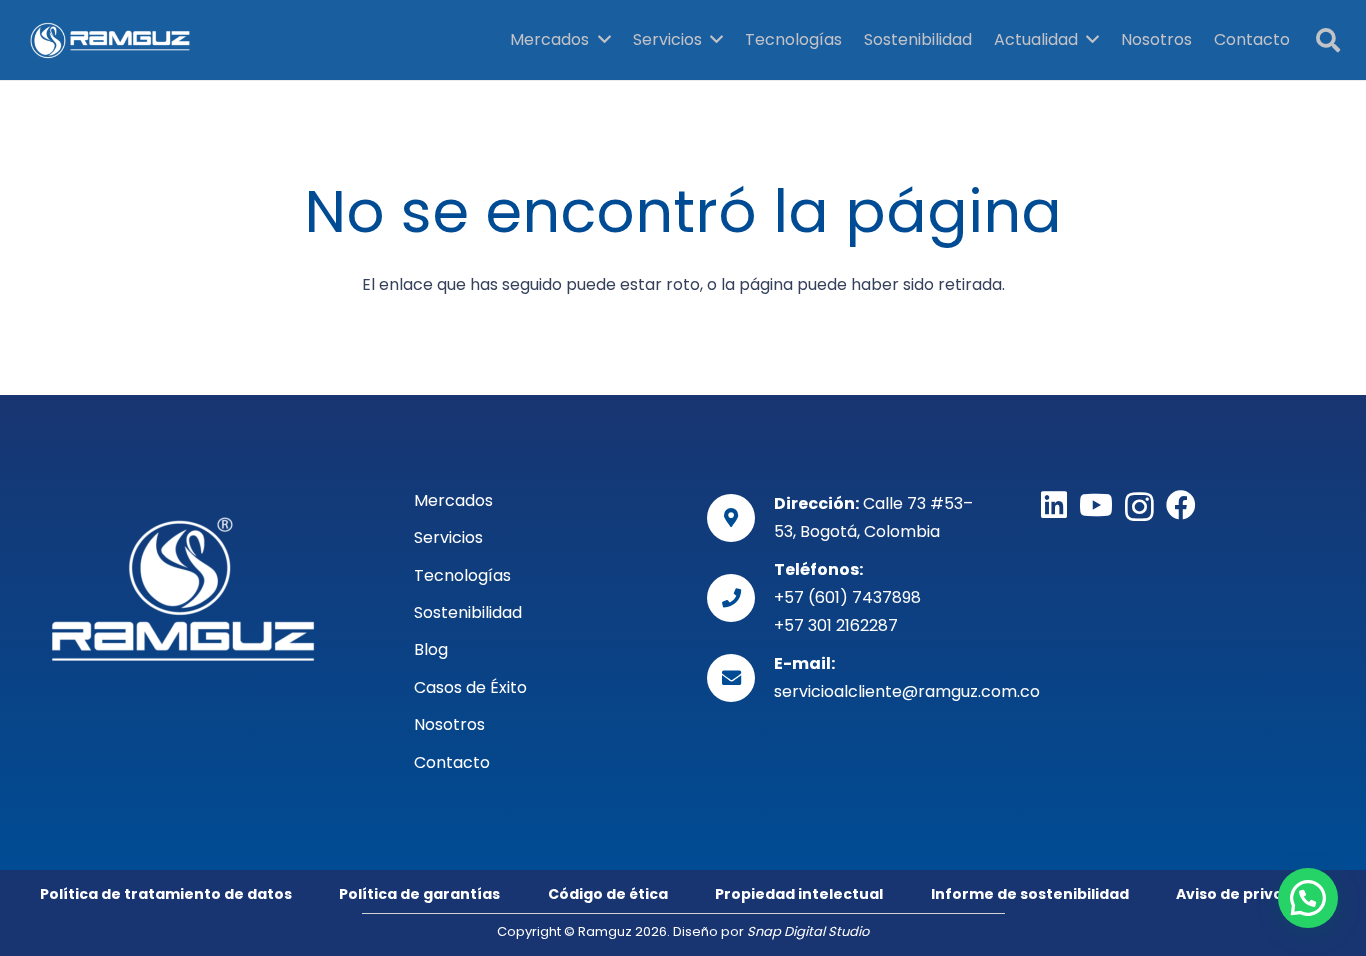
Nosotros (449, 724)
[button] (1327, 40)
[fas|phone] (740, 598)
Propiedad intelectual (799, 894)
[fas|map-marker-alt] (740, 518)
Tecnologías (462, 575)
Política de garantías (419, 894)
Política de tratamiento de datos (166, 894)
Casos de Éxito (470, 687)
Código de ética (608, 894)
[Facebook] (1181, 505)
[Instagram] (1139, 506)
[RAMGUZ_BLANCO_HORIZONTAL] (183, 589)
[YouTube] (1096, 505)
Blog (431, 649)
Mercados (453, 500)
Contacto (452, 762)
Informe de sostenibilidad (1030, 894)
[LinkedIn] (1054, 505)
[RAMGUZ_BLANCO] (110, 40)
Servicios (448, 537)
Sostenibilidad (468, 612)
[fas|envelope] (740, 678)
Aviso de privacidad (1251, 894)
